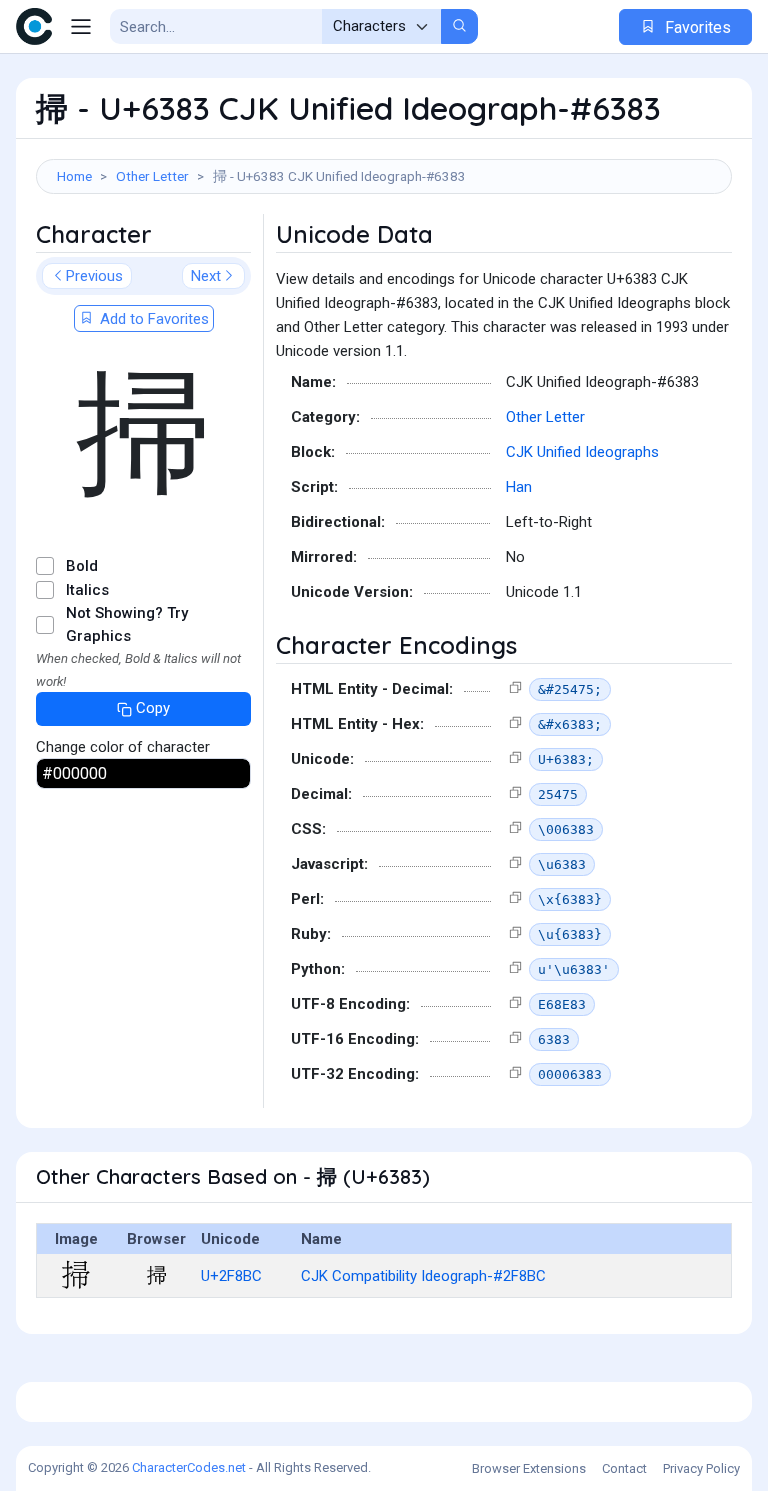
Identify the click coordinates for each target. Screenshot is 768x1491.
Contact (624, 1468)
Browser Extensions (529, 1468)
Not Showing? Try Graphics (127, 624)
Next (206, 276)
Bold (82, 566)
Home (74, 176)
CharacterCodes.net (189, 1467)
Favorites (696, 27)
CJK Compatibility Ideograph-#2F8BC (423, 1276)
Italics (87, 590)
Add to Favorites (152, 319)
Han (519, 487)
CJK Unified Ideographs (582, 452)
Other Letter (152, 176)
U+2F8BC (231, 1276)
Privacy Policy (701, 1468)
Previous (94, 276)
